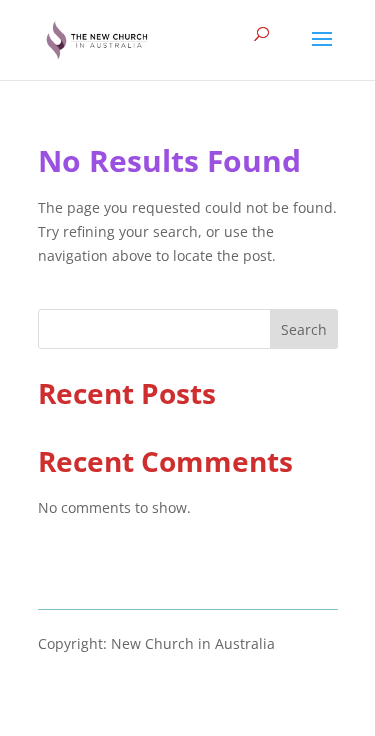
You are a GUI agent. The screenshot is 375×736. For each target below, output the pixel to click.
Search (304, 329)
